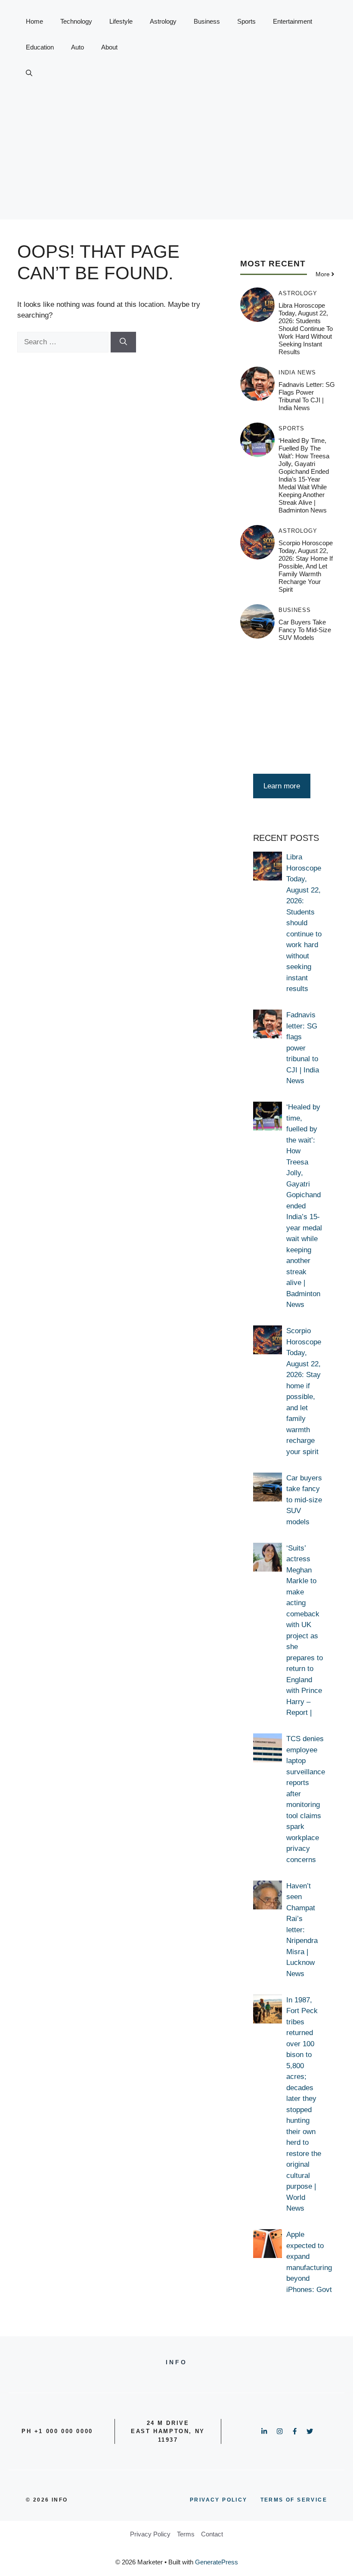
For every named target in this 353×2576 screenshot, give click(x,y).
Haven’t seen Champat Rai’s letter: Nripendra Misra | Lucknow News (302, 1930)
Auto (77, 47)
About (109, 47)
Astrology (163, 21)
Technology (76, 21)
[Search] (123, 342)
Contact (212, 2534)
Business (207, 21)
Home (34, 21)
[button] (29, 73)
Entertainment (293, 21)
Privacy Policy (150, 2534)
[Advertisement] (176, 159)
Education (40, 47)
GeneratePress (217, 2562)
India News (297, 372)
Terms (186, 2534)
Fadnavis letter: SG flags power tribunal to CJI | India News (307, 396)
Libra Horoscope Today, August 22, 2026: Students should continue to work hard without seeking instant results (306, 329)
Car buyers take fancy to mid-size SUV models (305, 630)
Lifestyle (121, 21)
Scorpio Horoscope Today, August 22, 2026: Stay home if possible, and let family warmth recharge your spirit (306, 566)
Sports (246, 21)
